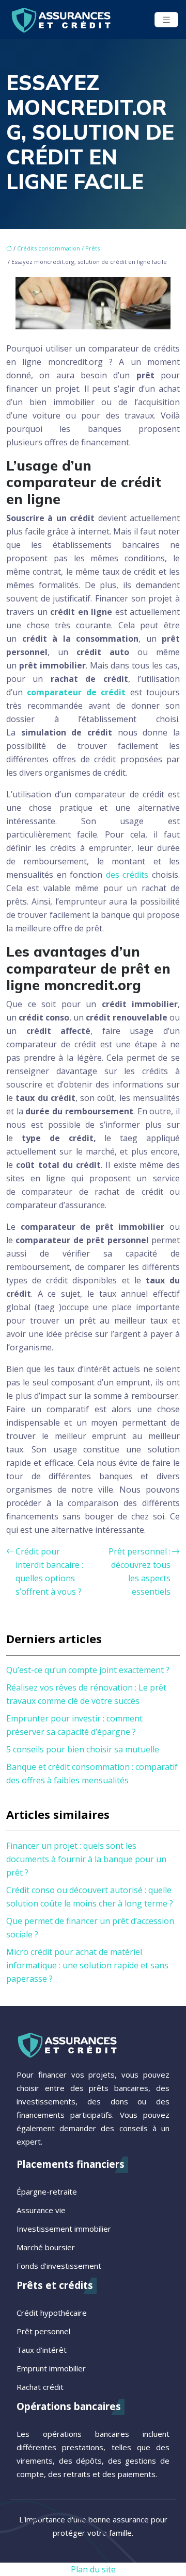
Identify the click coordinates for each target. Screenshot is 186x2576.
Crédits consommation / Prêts (58, 248)
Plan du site (93, 2569)
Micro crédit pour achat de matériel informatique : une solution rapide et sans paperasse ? (87, 1965)
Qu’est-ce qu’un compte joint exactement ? (88, 1670)
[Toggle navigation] (166, 20)
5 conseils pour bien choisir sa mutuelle (83, 1749)
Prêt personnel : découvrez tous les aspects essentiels (139, 1571)
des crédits (127, 875)
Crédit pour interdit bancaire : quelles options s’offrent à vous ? (49, 1571)
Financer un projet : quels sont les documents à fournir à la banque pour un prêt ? (86, 1859)
